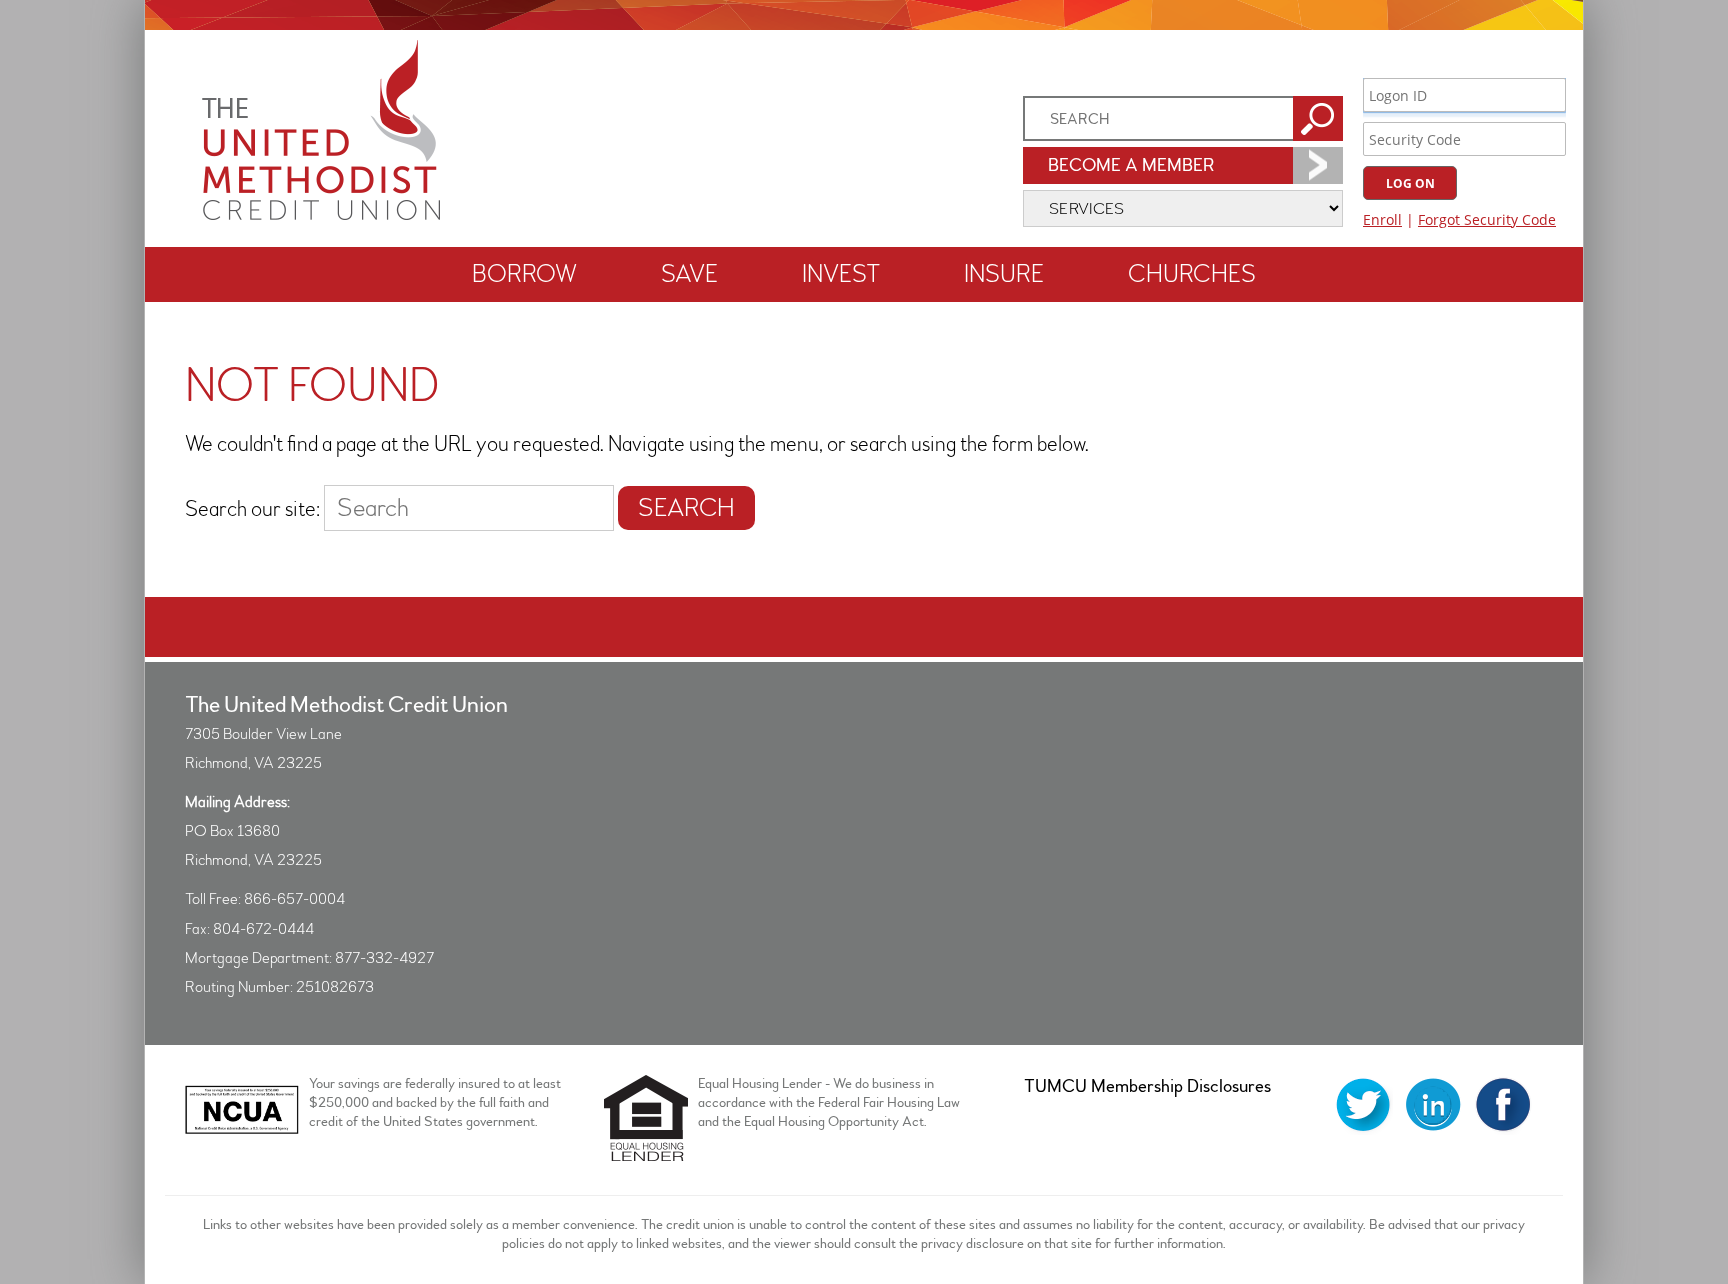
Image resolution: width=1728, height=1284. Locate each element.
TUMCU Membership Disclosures (1147, 1086)
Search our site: (252, 509)
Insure (1004, 274)
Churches (1192, 274)
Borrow (524, 274)
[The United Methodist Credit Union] (321, 214)
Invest (841, 274)
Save (689, 274)
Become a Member (1131, 165)
